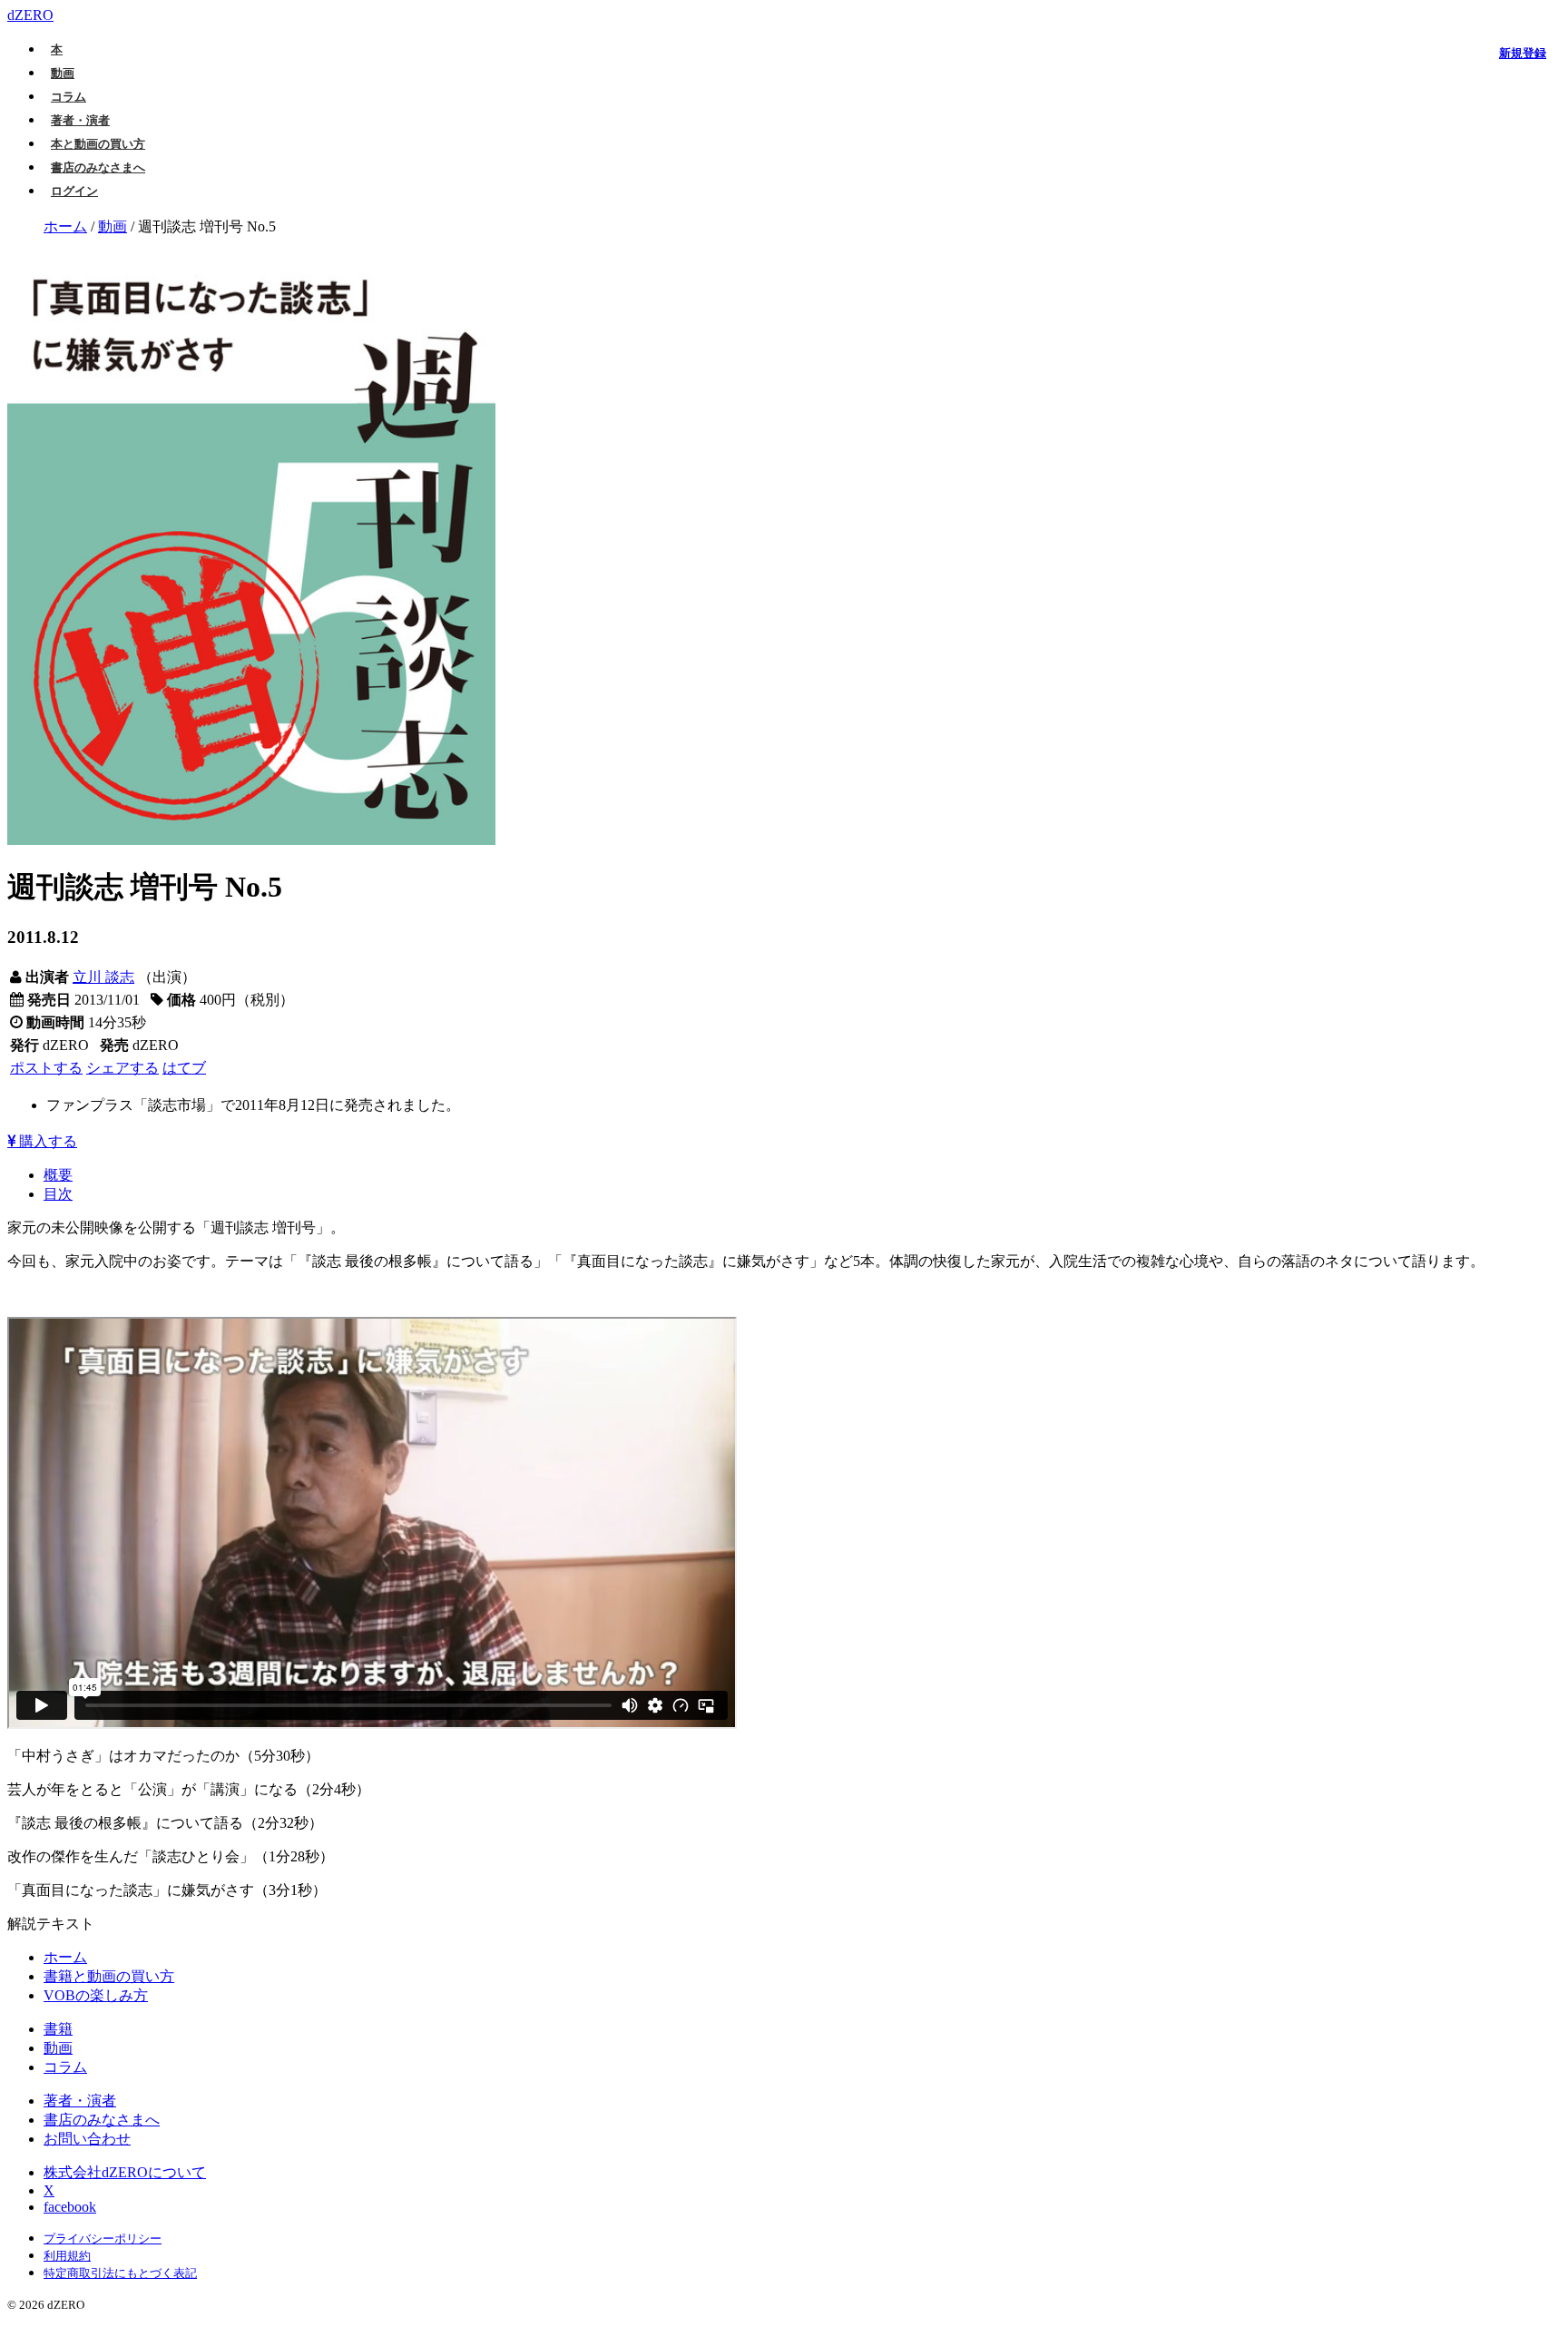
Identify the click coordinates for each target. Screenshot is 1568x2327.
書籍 (58, 2029)
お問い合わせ (87, 2139)
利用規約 (67, 2256)
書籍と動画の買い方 (109, 1976)
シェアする (122, 1068)
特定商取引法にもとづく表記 (120, 2273)
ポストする (46, 1068)
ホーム (65, 226)
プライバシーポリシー (103, 2239)
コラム (69, 97)
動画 (63, 73)
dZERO (30, 15)
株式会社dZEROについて (125, 2172)
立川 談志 (103, 977)
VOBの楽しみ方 (96, 1995)
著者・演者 (80, 120)
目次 (58, 1194)
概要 (58, 1175)
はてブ (184, 1068)
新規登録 (1523, 53)
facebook (70, 2207)
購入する (46, 1141)
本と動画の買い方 (98, 144)
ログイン (74, 191)
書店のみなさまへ (98, 167)
